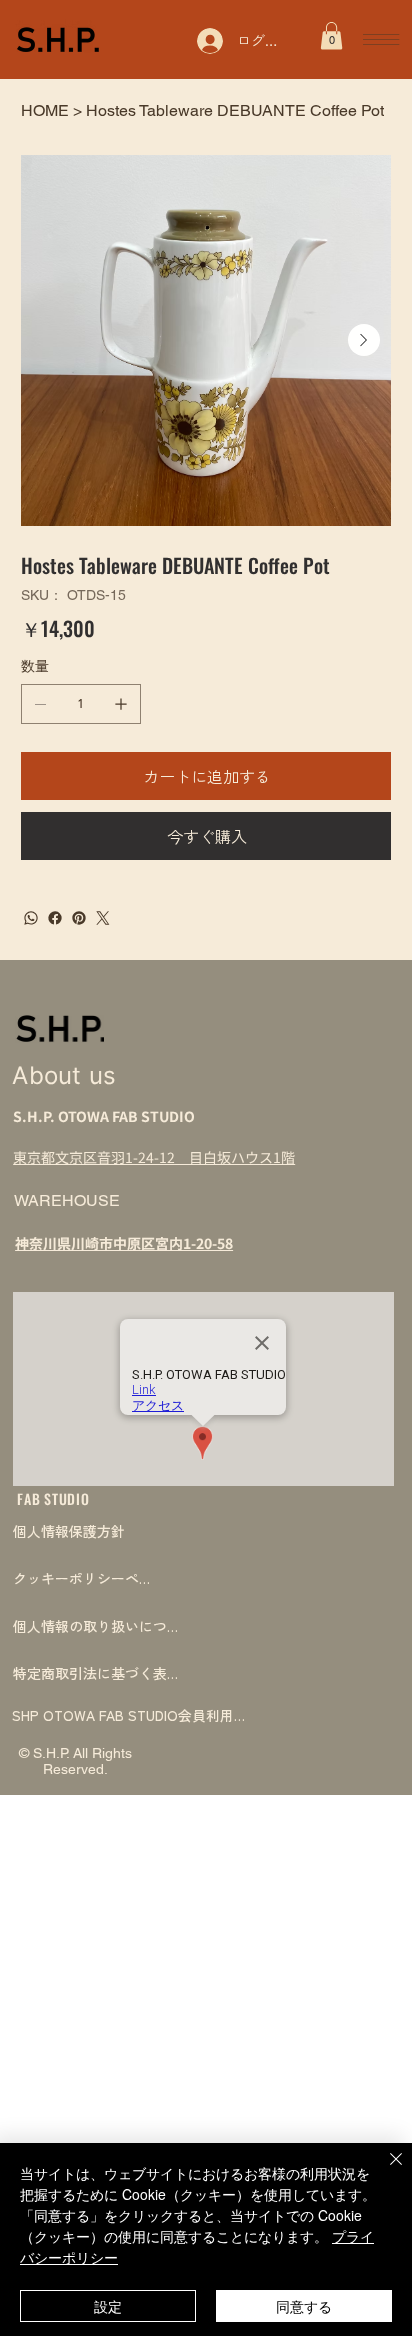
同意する (304, 2306)
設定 (108, 2306)
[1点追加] (121, 704)
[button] (331, 35)
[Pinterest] (79, 918)
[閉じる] (384, 2171)
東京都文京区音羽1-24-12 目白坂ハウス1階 (154, 1157)
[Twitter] (103, 918)
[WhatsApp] (31, 918)
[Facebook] (55, 918)
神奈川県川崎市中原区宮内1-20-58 (124, 1243)
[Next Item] (364, 340)
